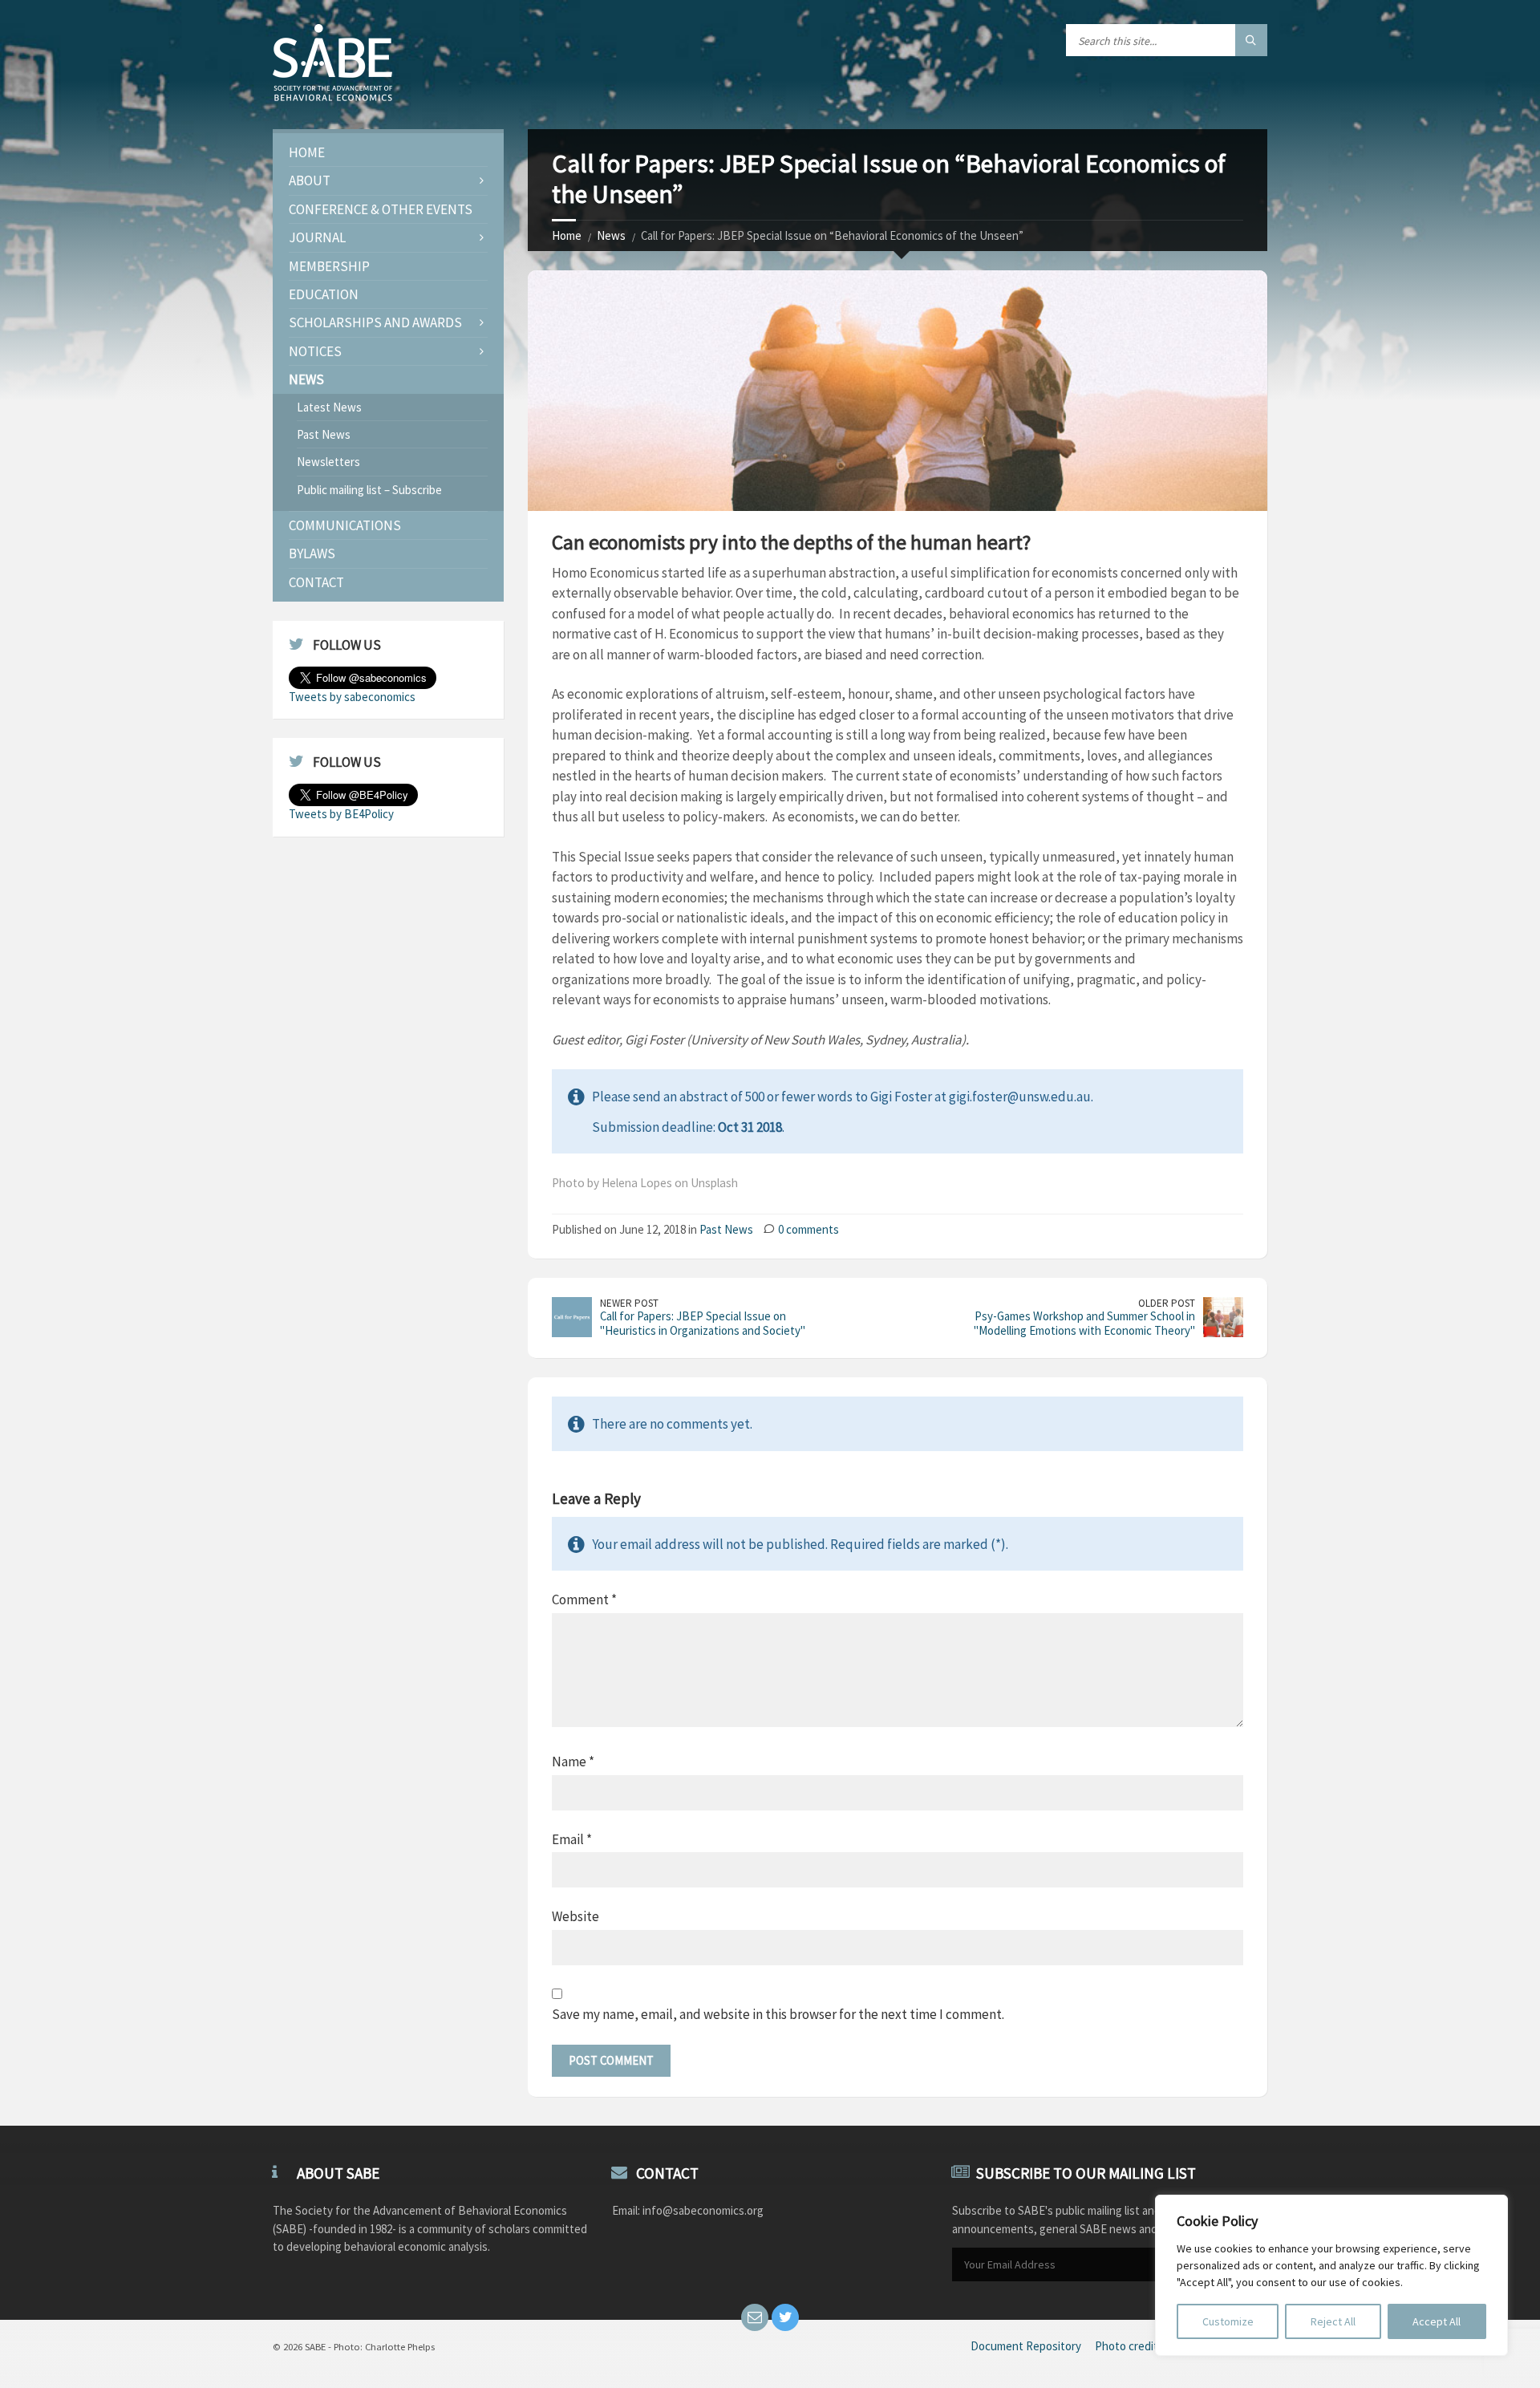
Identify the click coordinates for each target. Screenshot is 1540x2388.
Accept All (1437, 2321)
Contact (316, 582)
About (310, 180)
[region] (1331, 2275)
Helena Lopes (637, 1183)
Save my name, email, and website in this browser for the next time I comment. (778, 2014)
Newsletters (328, 462)
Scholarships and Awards (375, 322)
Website (575, 1916)
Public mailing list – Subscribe (369, 490)
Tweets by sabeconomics (352, 697)
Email (572, 1839)
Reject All (1333, 2321)
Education (324, 294)
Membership (329, 266)
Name (573, 1762)
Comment (584, 1599)
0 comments (808, 1229)
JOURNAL (317, 237)
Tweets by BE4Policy (341, 814)
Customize (1228, 2321)
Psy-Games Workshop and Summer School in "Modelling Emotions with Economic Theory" (1084, 1323)
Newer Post (629, 1303)
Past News (726, 1229)
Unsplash (714, 1183)
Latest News (329, 407)
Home (567, 235)
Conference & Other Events (381, 209)
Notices (315, 351)
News (611, 235)
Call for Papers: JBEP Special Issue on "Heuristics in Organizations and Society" (703, 1323)
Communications (345, 525)
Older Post (1167, 1303)
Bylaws (312, 553)
